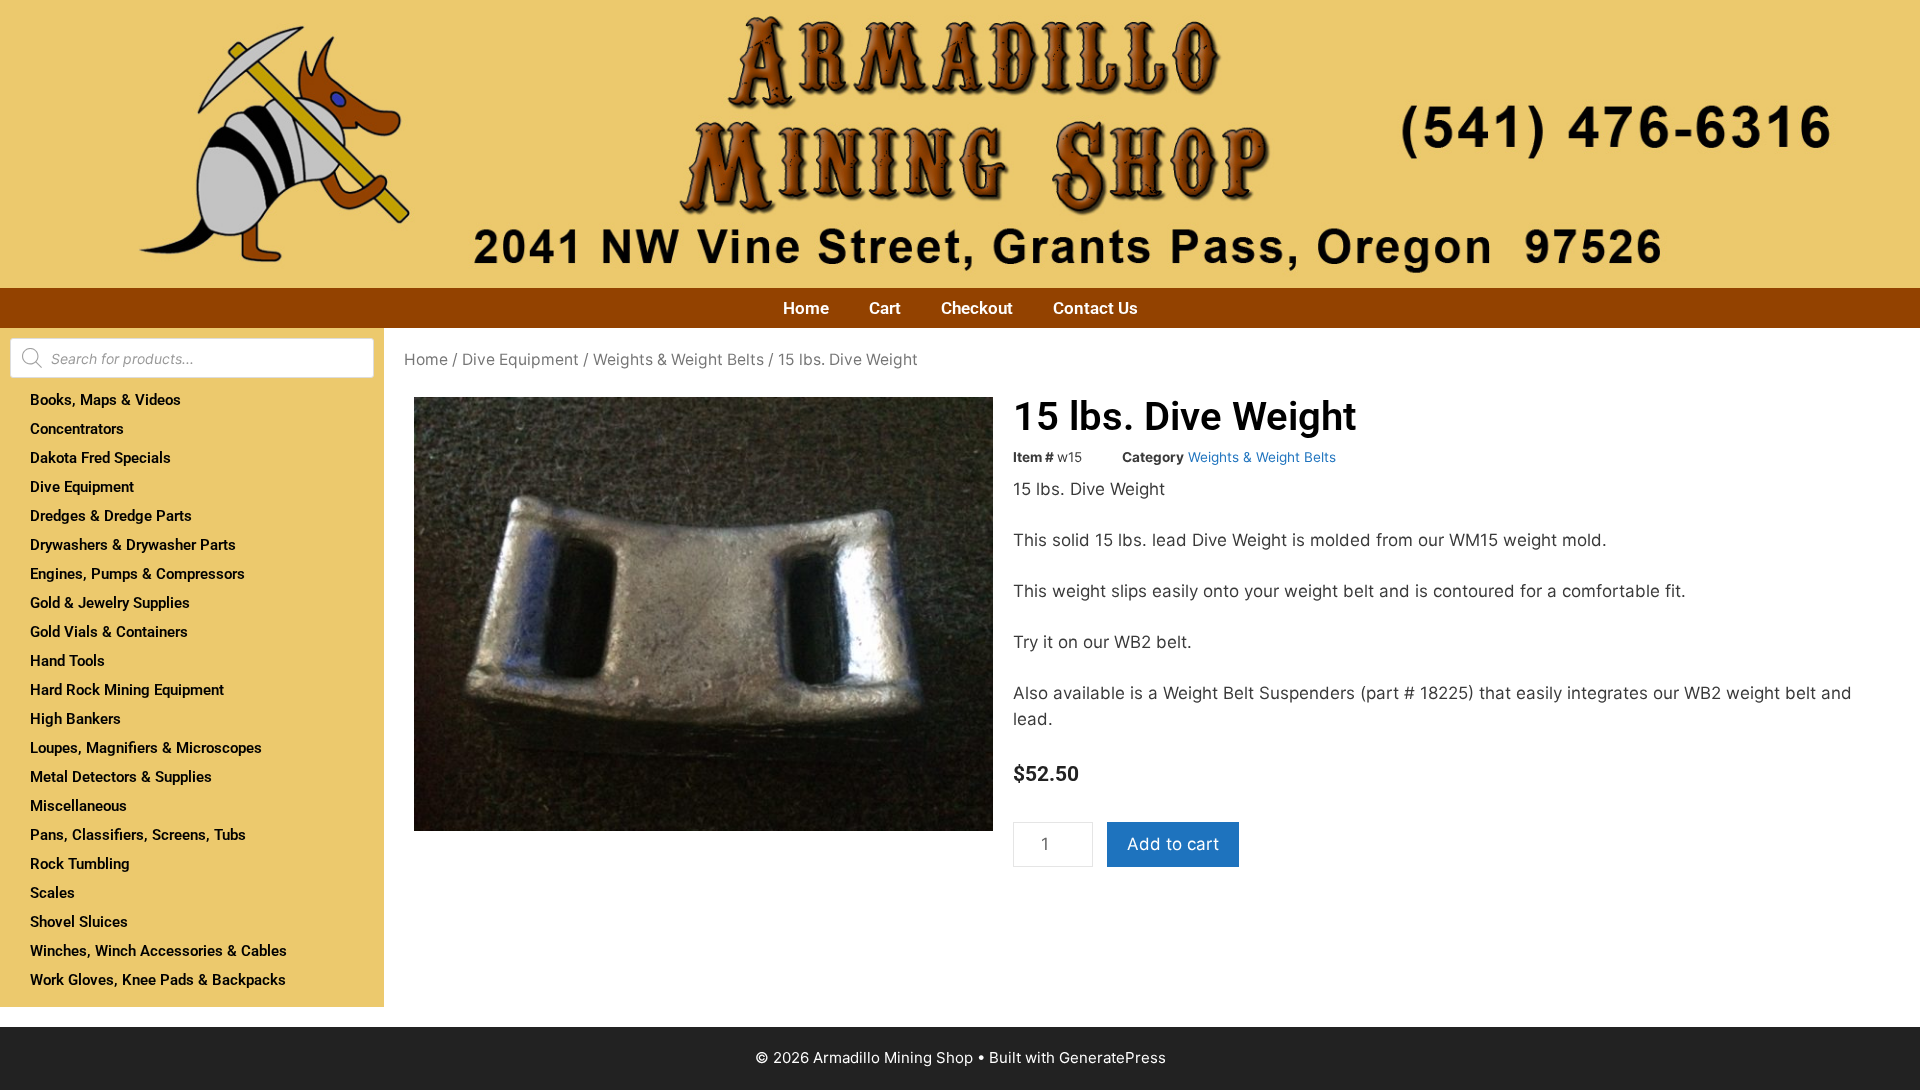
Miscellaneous (78, 806)
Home (806, 308)
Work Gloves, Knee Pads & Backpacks (158, 980)
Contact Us (1095, 308)
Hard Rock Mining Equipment (127, 690)
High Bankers (75, 719)
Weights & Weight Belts (678, 359)
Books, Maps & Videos (105, 400)
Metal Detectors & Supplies (121, 777)
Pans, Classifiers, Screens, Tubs (138, 835)
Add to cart (1173, 844)
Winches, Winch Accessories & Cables (158, 951)
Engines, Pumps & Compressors (137, 574)
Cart (885, 308)
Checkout (977, 308)
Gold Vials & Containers (109, 632)
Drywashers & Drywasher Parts (133, 545)
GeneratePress (1112, 1057)
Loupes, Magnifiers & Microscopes (146, 748)
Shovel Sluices (79, 922)
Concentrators (77, 429)
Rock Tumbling (80, 864)
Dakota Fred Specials (100, 458)
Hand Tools (67, 661)
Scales (52, 893)
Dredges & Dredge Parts (111, 516)
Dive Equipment (82, 487)
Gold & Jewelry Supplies (110, 603)
